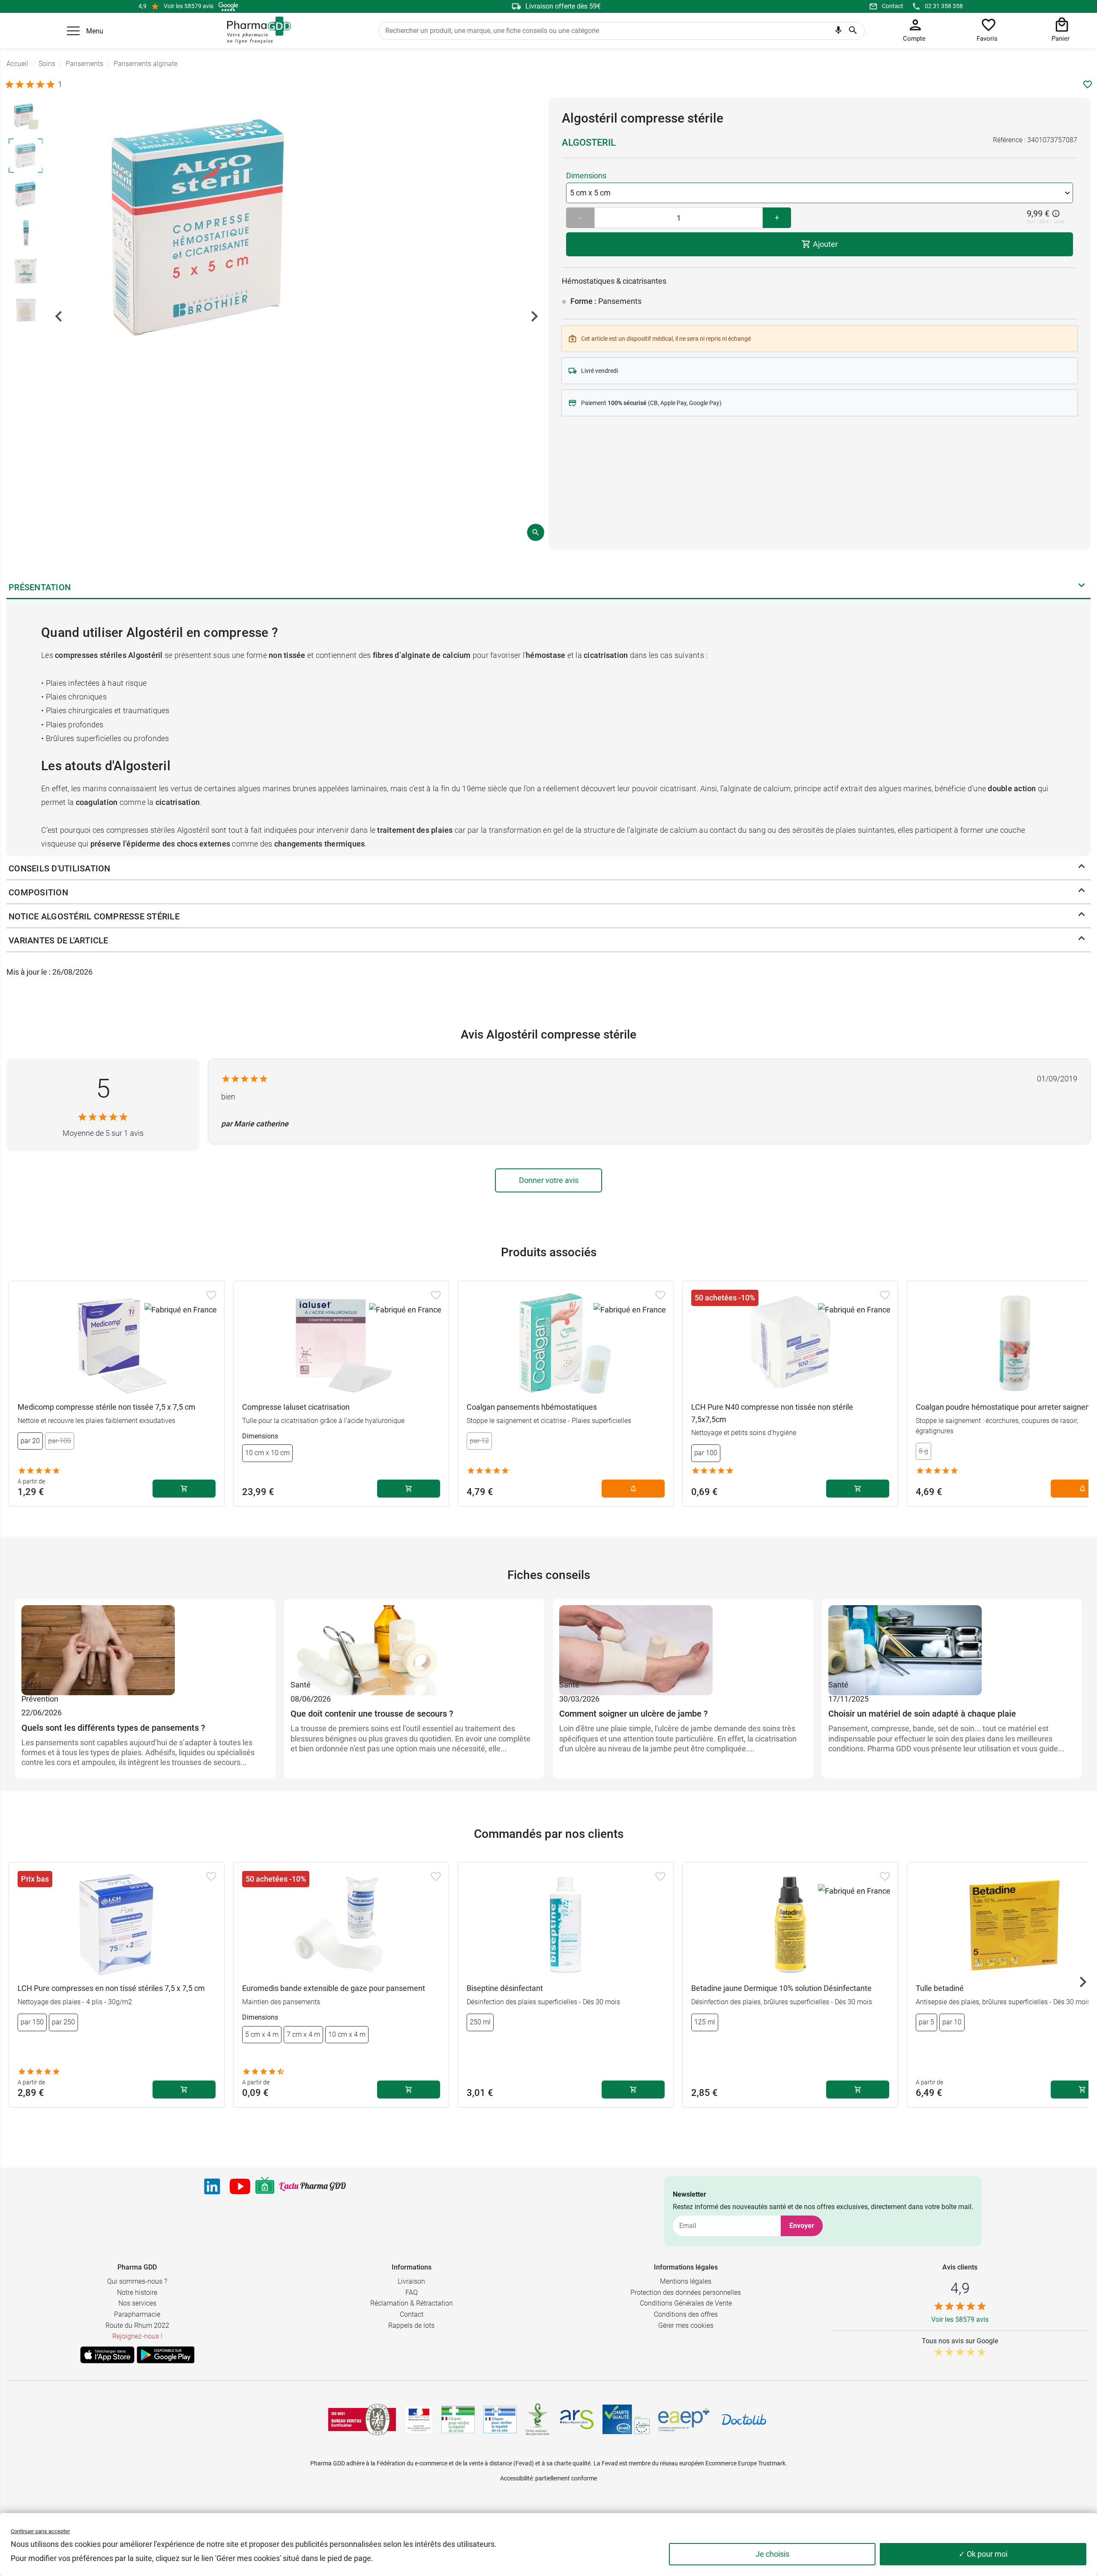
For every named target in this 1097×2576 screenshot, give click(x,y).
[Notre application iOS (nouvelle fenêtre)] (107, 2355)
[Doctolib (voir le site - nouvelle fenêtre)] (744, 2420)
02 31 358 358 (944, 6)
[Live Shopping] (265, 2186)
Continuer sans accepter (40, 2531)
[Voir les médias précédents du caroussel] (59, 316)
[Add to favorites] (211, 1295)
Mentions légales (686, 2281)
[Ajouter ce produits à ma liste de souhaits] (1088, 84)
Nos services (137, 2303)
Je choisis (772, 2554)
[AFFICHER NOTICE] (1082, 916)
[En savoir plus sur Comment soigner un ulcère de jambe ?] (683, 1642)
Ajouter (824, 244)
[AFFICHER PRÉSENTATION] (1082, 587)
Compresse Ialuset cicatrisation (296, 1407)
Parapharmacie (137, 2314)
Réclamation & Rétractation (412, 2303)
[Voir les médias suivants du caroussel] (534, 316)
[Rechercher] (853, 31)
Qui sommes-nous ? (137, 2281)
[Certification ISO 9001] (362, 2420)
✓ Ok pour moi (983, 2554)
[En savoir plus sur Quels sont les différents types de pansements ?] (145, 1642)
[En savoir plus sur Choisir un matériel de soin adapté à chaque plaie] (952, 1642)
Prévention (40, 1699)
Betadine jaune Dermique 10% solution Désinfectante (781, 1988)
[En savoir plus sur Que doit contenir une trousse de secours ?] (414, 1642)
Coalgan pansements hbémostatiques (532, 1407)
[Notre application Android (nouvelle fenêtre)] (166, 2355)
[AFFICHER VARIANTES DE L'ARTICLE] (1082, 940)
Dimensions (586, 176)
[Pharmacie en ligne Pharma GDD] (256, 30)
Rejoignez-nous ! (137, 2336)
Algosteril (589, 143)
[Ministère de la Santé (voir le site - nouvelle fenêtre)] (419, 2420)
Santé (31, 1685)
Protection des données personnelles (686, 2292)
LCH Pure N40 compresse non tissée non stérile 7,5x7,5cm (772, 1413)
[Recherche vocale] (838, 32)
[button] (73, 31)
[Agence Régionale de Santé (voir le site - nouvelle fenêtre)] (577, 2420)
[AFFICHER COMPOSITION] (1082, 892)
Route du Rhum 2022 (137, 2325)
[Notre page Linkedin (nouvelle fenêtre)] (212, 2186)
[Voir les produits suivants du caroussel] (1083, 1982)
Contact (893, 6)
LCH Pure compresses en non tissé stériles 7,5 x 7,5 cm (111, 1988)
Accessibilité (516, 2478)
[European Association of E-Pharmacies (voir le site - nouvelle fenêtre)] (684, 2420)
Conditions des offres (686, 2314)
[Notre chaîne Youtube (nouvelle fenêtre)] (240, 2186)
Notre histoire (137, 2292)
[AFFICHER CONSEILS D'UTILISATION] (1082, 868)
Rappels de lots (411, 2325)
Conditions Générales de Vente (686, 2303)
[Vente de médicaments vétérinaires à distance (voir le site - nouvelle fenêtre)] (500, 2420)
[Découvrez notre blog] (313, 2187)
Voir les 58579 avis (189, 6)
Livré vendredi (599, 371)
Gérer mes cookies (686, 2325)
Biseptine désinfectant (505, 1988)
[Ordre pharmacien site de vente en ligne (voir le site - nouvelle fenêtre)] (458, 2420)
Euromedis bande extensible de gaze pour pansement (334, 1988)
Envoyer (802, 2226)
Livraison (411, 2281)
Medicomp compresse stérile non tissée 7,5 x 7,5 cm (106, 1407)
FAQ (412, 2292)
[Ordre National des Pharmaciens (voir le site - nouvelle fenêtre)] (538, 2420)
